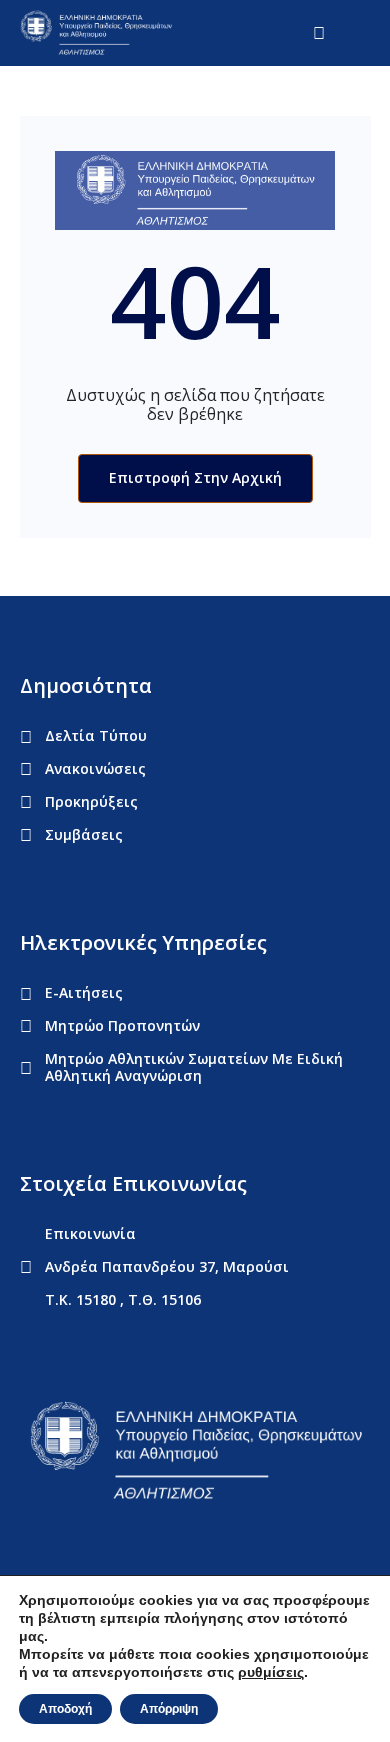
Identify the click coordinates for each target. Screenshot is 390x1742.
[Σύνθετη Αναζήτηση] (325, 33)
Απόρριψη (169, 1709)
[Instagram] (143, 1545)
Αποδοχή (65, 1709)
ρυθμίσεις (271, 1672)
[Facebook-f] (29, 1545)
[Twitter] (67, 1545)
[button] (361, 33)
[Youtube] (105, 1545)
